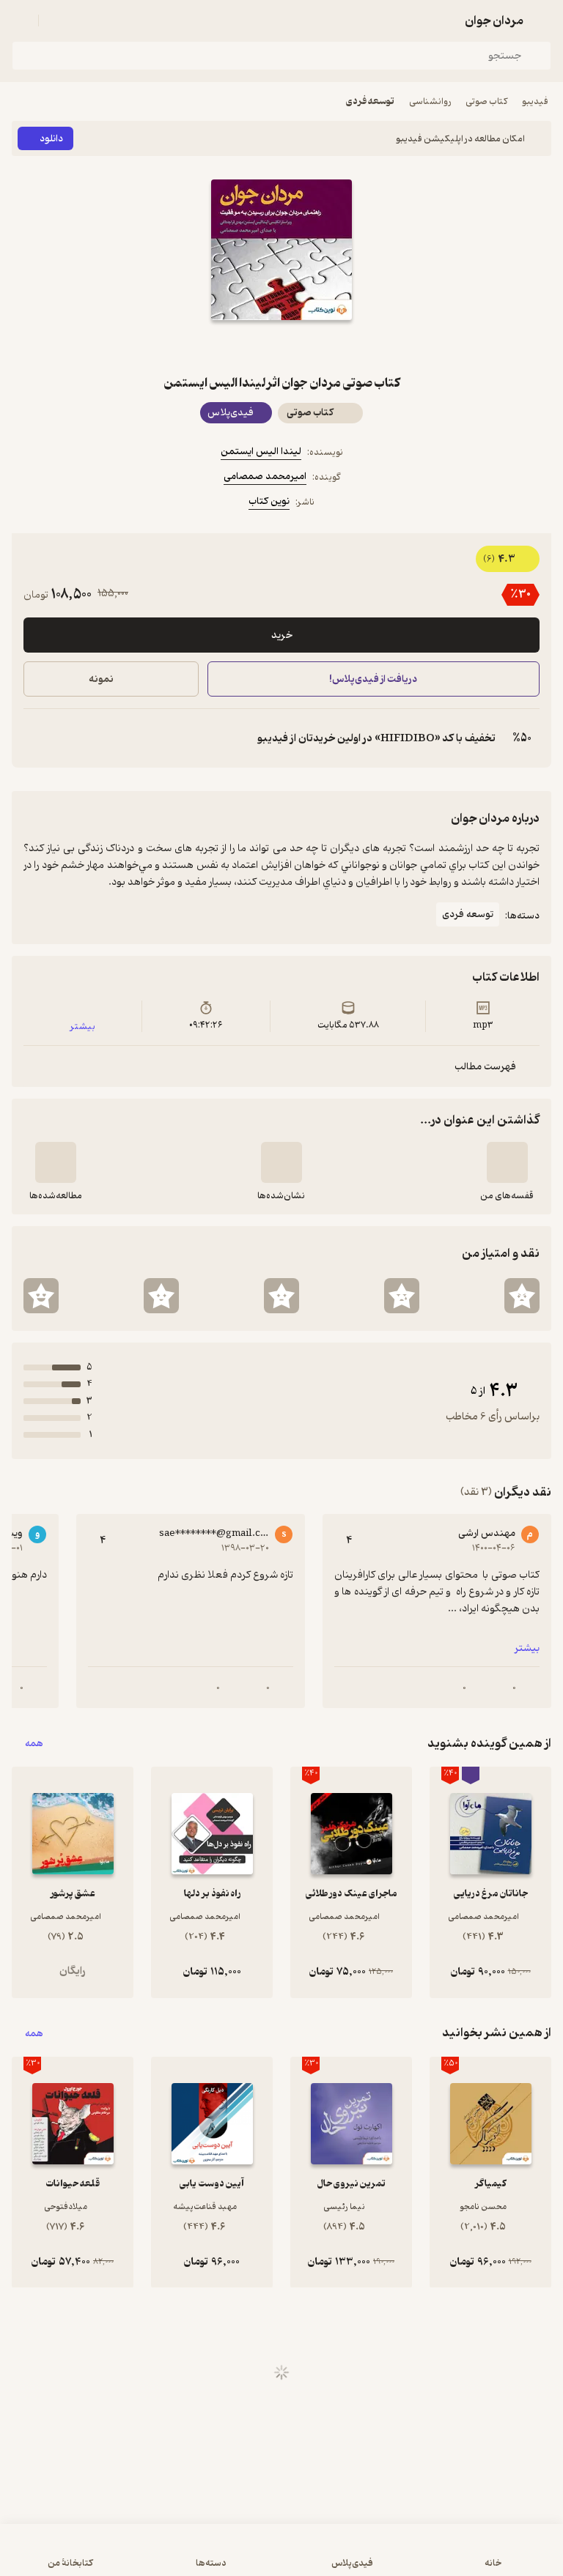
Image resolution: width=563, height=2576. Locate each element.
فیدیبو (535, 101)
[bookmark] (317, 346)
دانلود (51, 139)
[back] (542, 21)
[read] (56, 1162)
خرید (282, 635)
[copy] (35, 738)
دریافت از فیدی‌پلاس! (374, 679)
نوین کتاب (269, 501)
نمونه (101, 679)
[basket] (56, 21)
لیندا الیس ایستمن (261, 452)
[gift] (281, 346)
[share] (246, 346)
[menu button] (21, 21)
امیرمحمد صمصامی (265, 476)
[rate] (522, 1296)
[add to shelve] (507, 1162)
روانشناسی (430, 101)
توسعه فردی (370, 101)
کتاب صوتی (486, 101)
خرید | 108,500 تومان (145, 2557)
